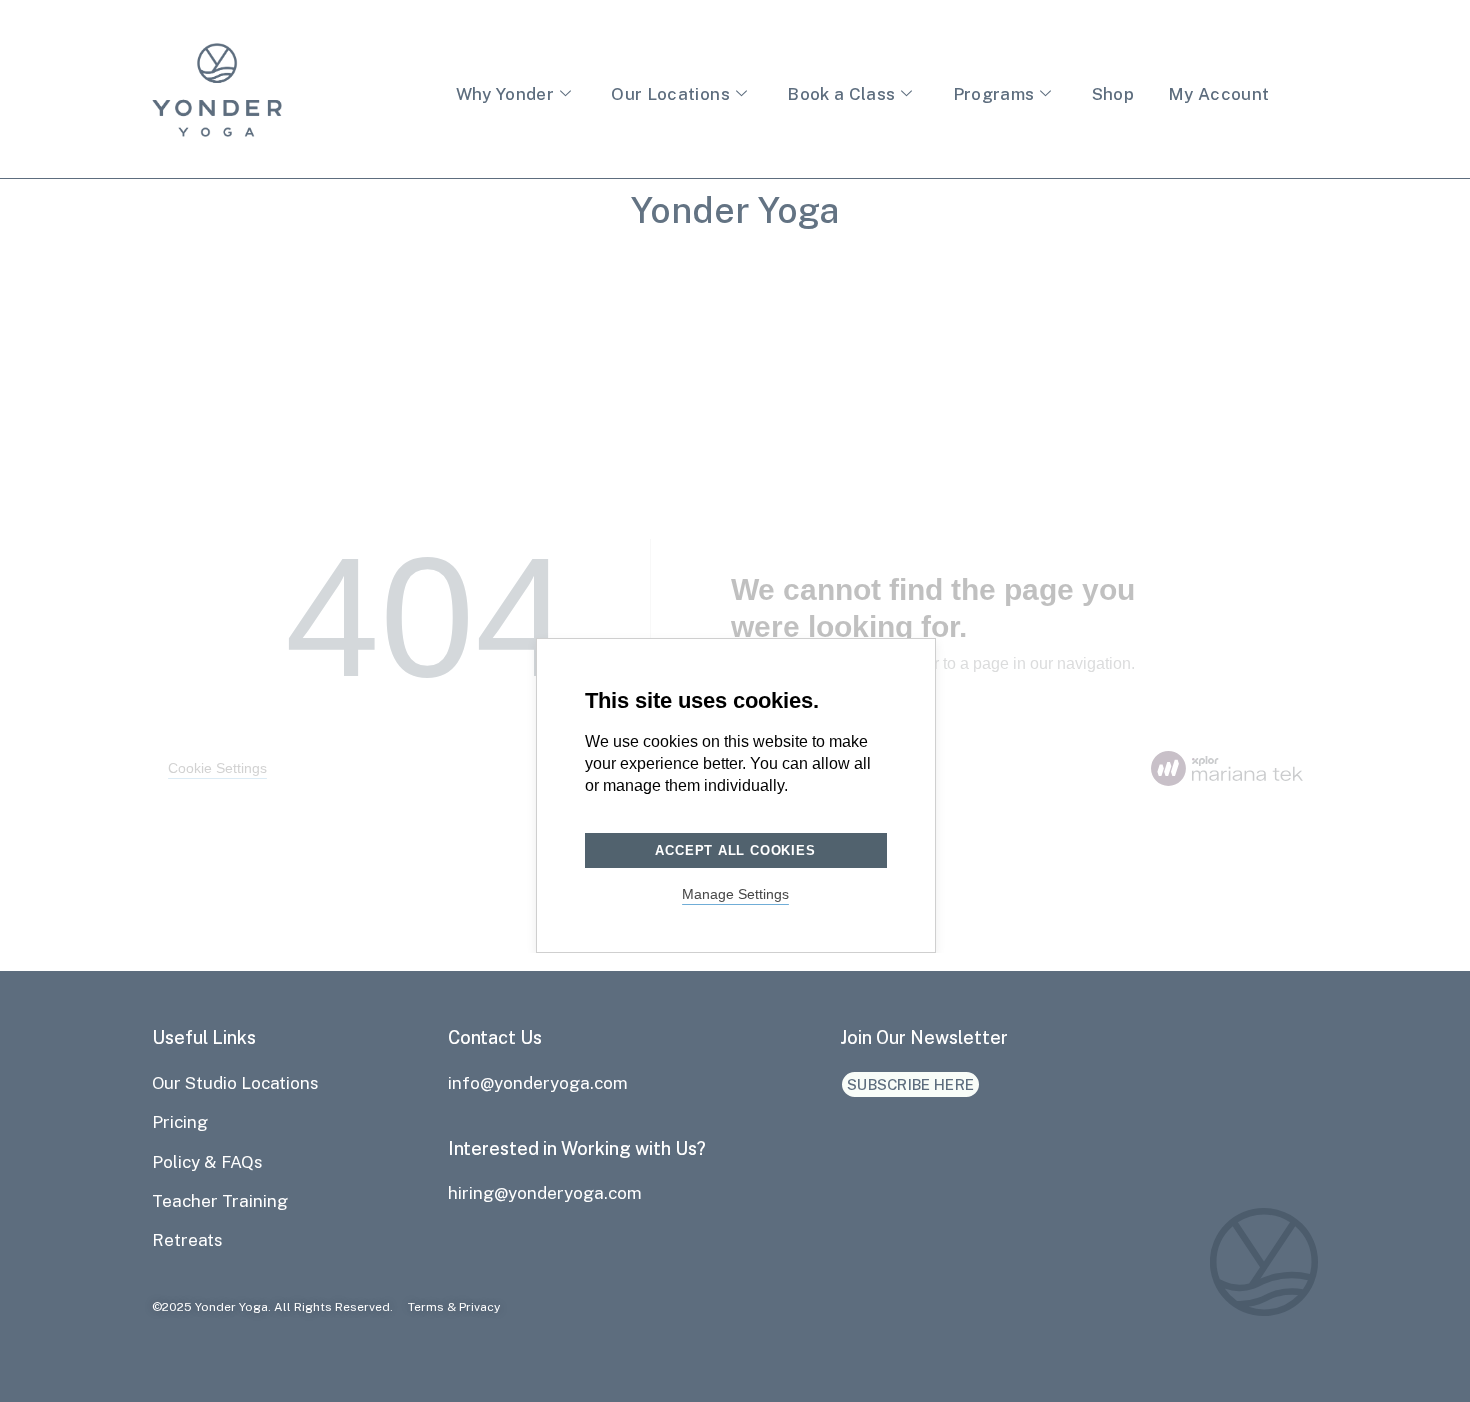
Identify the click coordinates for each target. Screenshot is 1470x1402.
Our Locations (670, 94)
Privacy (479, 1307)
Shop (1113, 94)
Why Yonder (505, 94)
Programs (994, 94)
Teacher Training (220, 1201)
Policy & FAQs (207, 1162)
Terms (426, 1307)
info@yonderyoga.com (538, 1083)
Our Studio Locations (235, 1083)
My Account (1218, 94)
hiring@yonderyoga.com (545, 1193)
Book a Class (841, 94)
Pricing (180, 1122)
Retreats (187, 1240)
